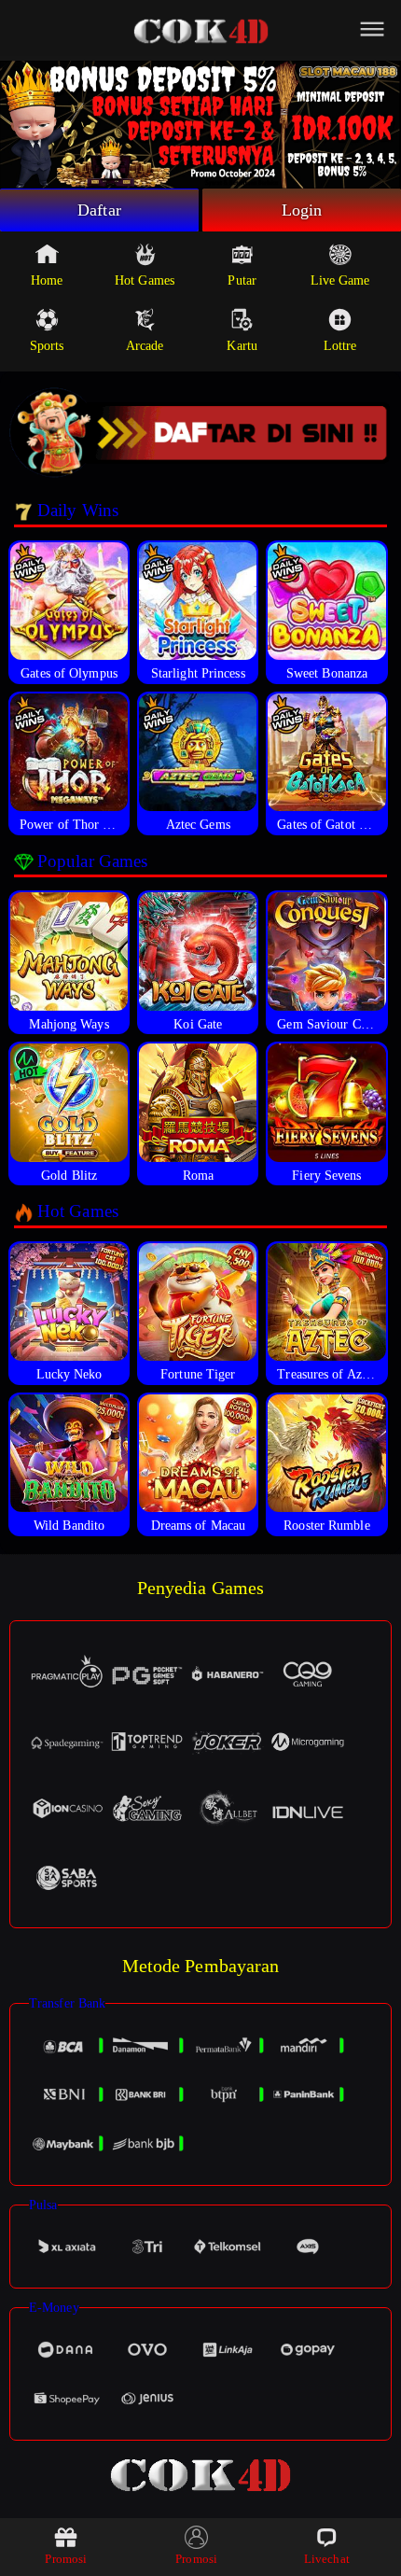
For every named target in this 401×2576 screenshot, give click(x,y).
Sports (47, 346)
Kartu (242, 346)
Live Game (340, 280)
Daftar (99, 210)
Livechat (327, 2559)
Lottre (340, 346)
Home (47, 280)
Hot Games (145, 280)
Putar (242, 280)
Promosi (66, 2559)
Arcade (145, 346)
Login (302, 210)
